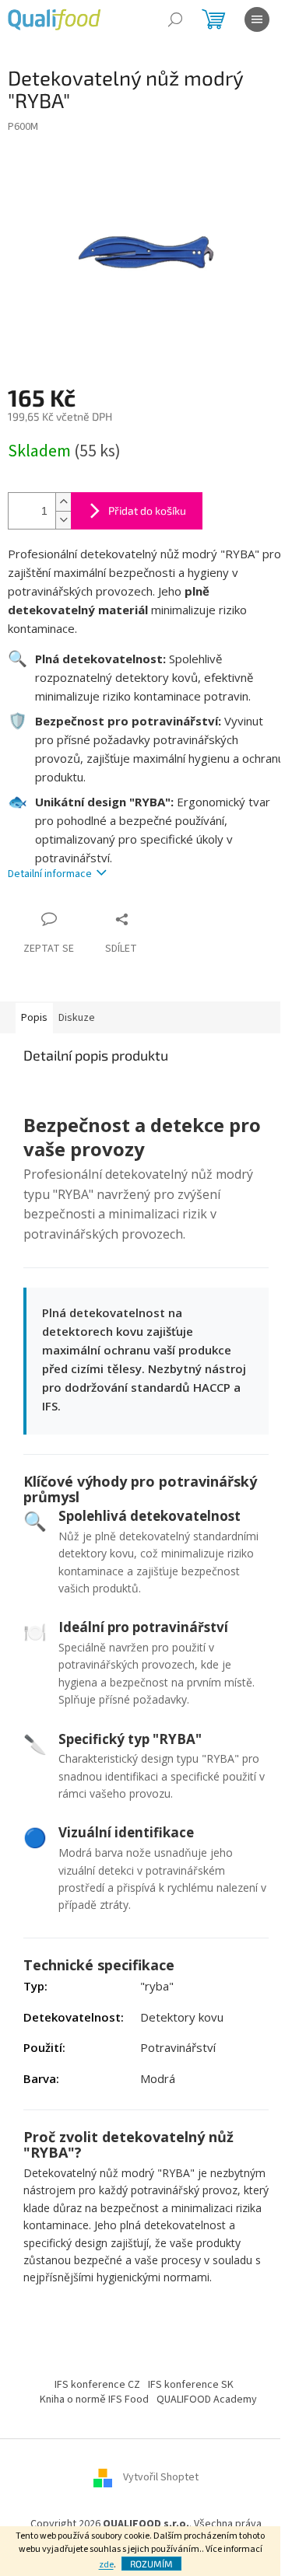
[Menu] (257, 19)
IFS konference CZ (97, 2385)
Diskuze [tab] (77, 1018)
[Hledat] (175, 19)
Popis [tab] (34, 1018)
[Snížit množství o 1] (63, 520)
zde (106, 2565)
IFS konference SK (191, 2385)
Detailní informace (50, 874)
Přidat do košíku (147, 510)
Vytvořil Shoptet (161, 2477)
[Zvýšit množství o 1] (63, 502)
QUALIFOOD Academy (207, 2399)
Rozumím (151, 2564)
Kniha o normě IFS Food (94, 2399)
